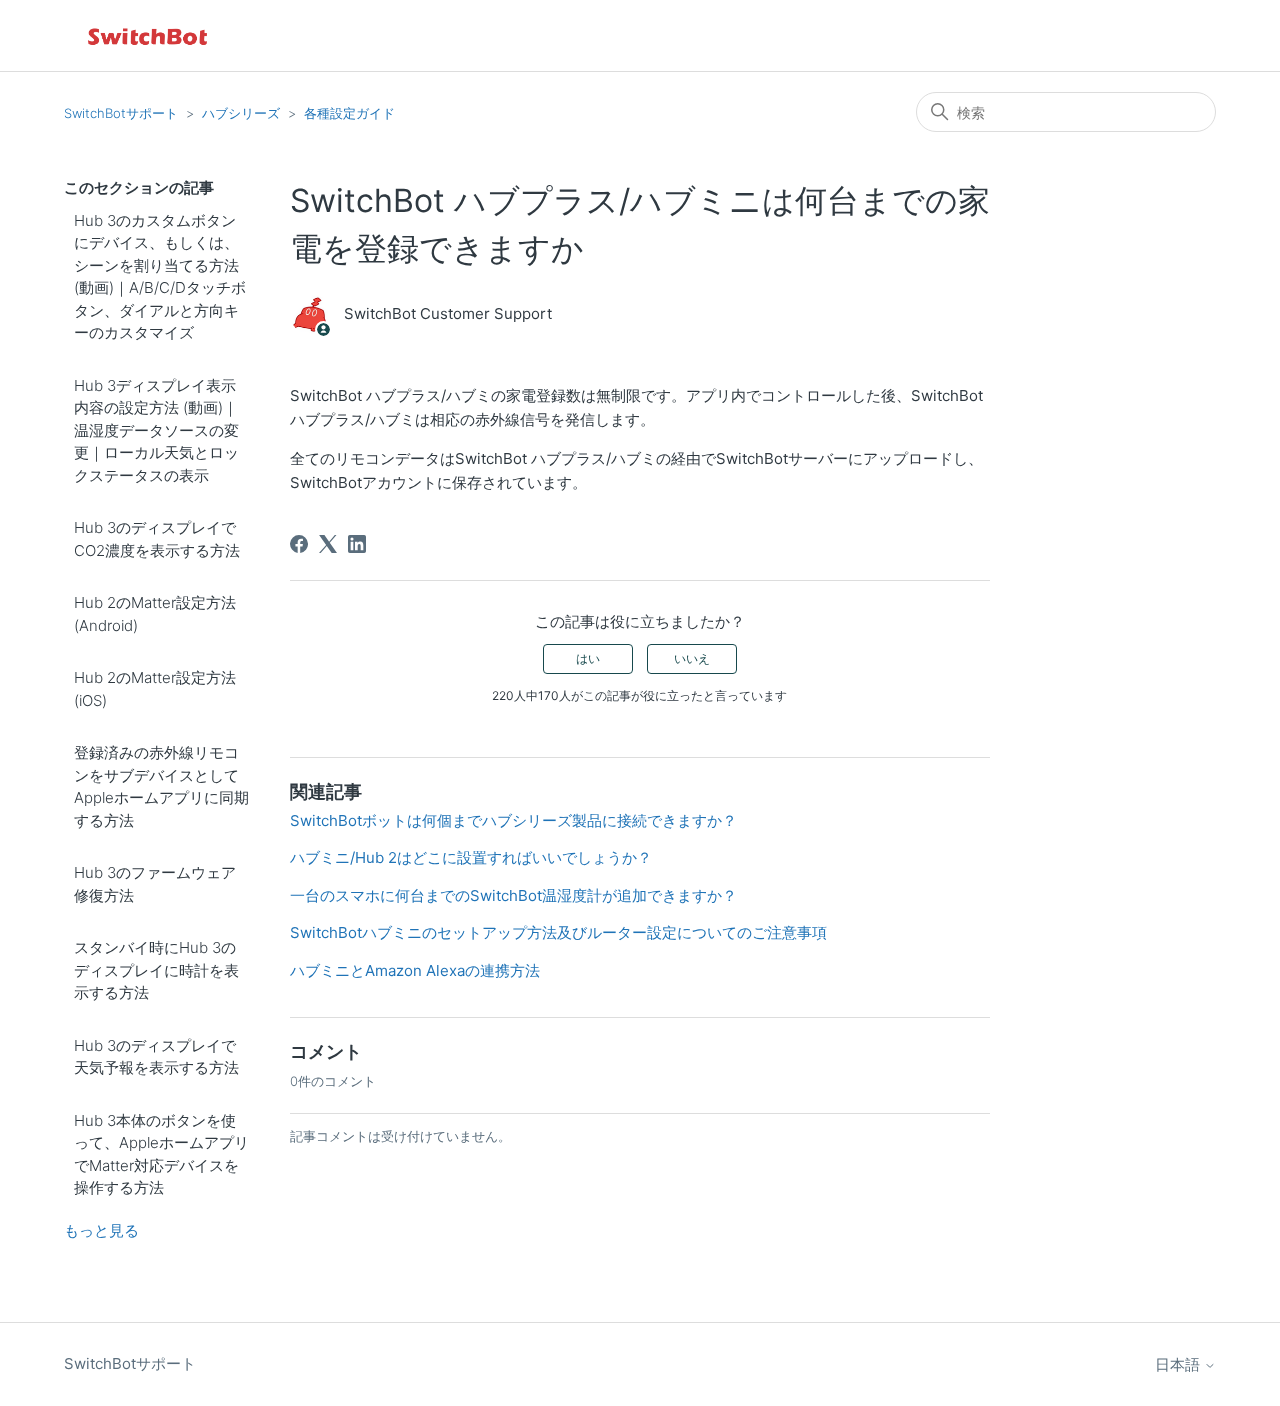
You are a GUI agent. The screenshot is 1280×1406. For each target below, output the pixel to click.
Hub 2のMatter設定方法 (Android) (155, 614)
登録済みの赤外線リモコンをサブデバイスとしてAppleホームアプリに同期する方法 (161, 786)
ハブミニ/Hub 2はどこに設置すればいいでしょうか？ (471, 857)
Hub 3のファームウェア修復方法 (155, 884)
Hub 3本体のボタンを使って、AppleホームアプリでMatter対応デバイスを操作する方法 (161, 1154)
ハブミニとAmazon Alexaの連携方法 (415, 970)
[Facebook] (299, 544)
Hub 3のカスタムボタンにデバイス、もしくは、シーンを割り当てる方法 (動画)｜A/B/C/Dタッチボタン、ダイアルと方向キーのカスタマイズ (160, 277)
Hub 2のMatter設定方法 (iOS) (155, 689)
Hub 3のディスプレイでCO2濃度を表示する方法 (157, 539)
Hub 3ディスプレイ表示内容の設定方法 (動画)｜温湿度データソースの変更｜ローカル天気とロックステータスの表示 (156, 430)
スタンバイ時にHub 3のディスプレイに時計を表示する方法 (156, 970)
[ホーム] (149, 35)
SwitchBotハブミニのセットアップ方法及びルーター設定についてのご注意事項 (558, 932)
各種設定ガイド (349, 113)
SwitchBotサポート (121, 113)
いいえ (692, 658)
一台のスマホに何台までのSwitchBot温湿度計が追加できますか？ (513, 895)
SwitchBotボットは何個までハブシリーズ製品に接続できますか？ (513, 820)
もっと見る (101, 1230)
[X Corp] (328, 544)
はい (588, 658)
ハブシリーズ (241, 113)
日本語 (1179, 1364)
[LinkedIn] (357, 544)
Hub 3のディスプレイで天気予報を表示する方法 (156, 1057)
